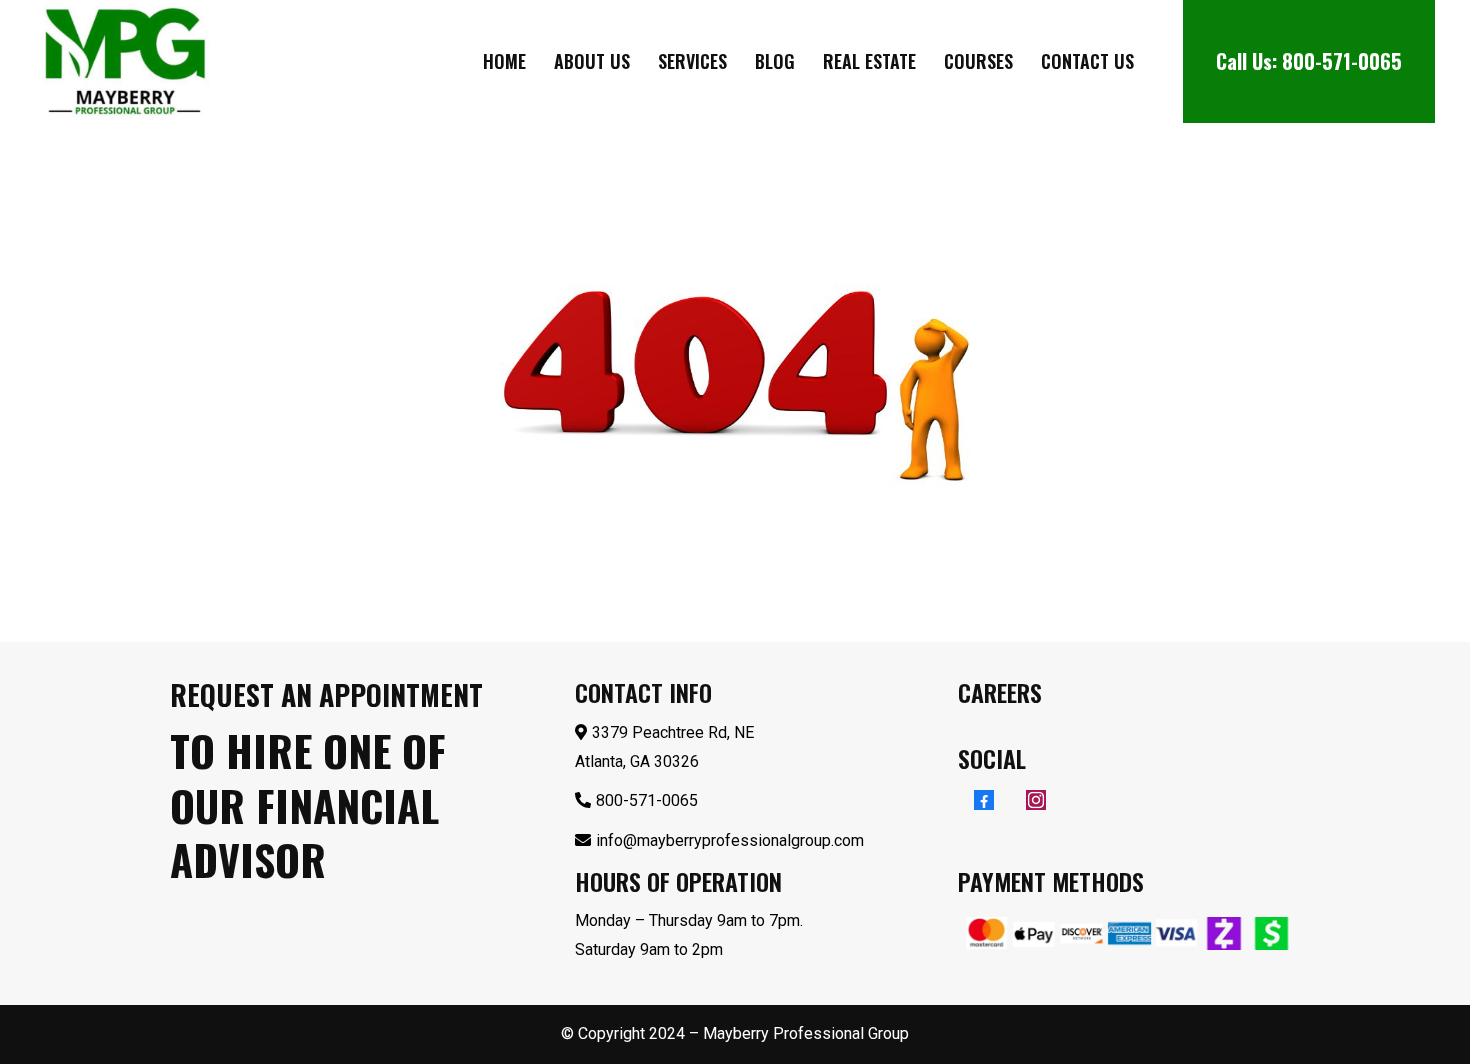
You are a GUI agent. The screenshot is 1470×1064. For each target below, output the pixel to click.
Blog (775, 61)
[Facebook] (984, 800)
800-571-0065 (1342, 61)
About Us (592, 61)
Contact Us (1087, 61)
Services (692, 61)
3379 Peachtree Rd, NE (673, 732)
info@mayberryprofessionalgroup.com (730, 840)
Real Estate (869, 61)
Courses (978, 61)
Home (504, 61)
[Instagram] (1036, 800)
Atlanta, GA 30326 (637, 761)
